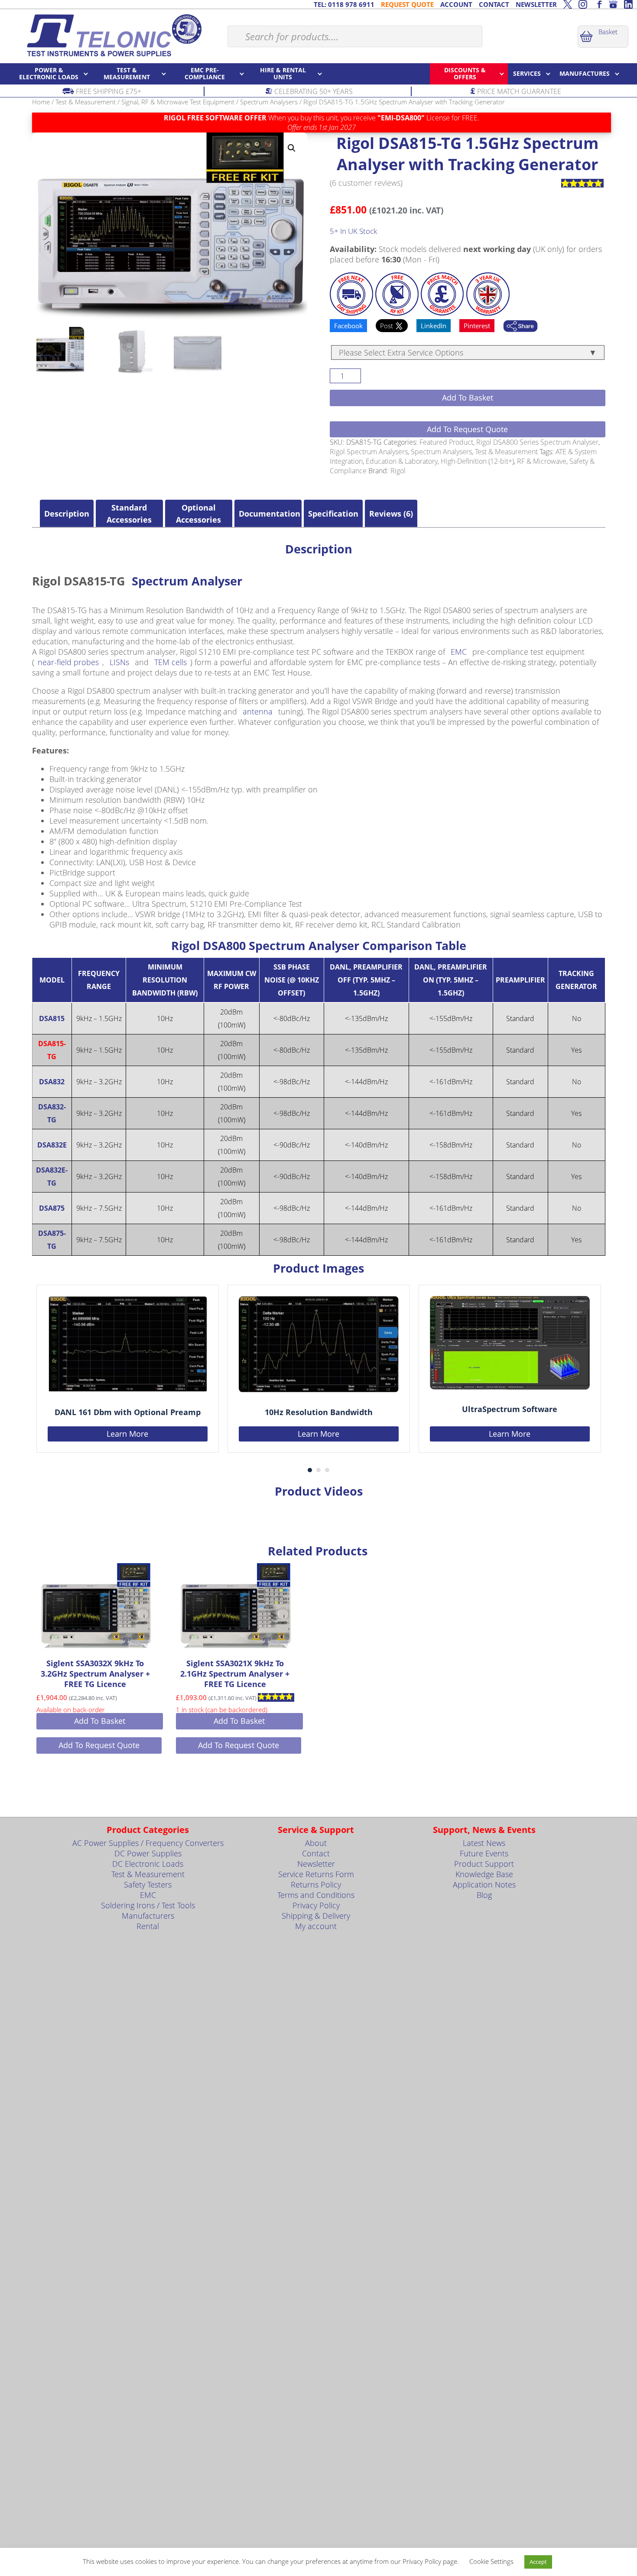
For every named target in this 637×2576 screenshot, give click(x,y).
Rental (148, 1926)
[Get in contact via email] (520, 327)
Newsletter (316, 1864)
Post (387, 326)
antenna (258, 711)
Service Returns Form (316, 1874)
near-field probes (68, 662)
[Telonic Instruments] (114, 35)
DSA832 (52, 1082)
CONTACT (494, 4)
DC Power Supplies (148, 1853)
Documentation (268, 514)
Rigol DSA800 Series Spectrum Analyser (537, 442)
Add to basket (468, 398)
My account (316, 1926)
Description (67, 514)
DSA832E (52, 1145)
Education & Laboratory (402, 461)
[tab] (67, 514)
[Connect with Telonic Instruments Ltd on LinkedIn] (628, 4)
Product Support (484, 1864)
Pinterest (477, 326)
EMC (459, 652)
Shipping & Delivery (316, 1916)
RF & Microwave (542, 461)
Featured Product (446, 442)
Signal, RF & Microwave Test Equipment (178, 102)
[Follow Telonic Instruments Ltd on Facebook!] (598, 4)
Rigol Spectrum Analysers (369, 452)
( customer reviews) (366, 183)
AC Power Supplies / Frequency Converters (148, 1843)
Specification (333, 514)
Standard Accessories (129, 514)
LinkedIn (434, 326)
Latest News (484, 1843)
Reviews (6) (391, 514)
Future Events (484, 1853)
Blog (484, 1895)
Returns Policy (316, 1884)
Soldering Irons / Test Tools (148, 1905)
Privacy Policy (316, 1905)
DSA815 (52, 1018)
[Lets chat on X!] (568, 4)
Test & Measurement (86, 102)
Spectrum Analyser (187, 581)
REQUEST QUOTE (407, 4)
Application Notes (484, 1884)
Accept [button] (538, 2562)
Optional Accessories (198, 514)
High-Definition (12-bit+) (477, 461)
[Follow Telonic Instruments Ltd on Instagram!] (583, 4)
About (316, 1843)
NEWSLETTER (536, 4)
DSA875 (52, 1208)
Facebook (348, 326)
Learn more (127, 1433)
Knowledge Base (484, 1874)
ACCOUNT (456, 4)
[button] (292, 148)
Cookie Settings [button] (491, 2561)
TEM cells (171, 662)
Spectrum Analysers (269, 102)
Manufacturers (148, 1916)
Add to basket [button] (100, 1721)
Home (41, 102)
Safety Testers (148, 1884)
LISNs (119, 662)
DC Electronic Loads (148, 1864)
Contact (316, 1853)
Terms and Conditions (316, 1895)
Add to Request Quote (467, 429)
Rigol (398, 471)
